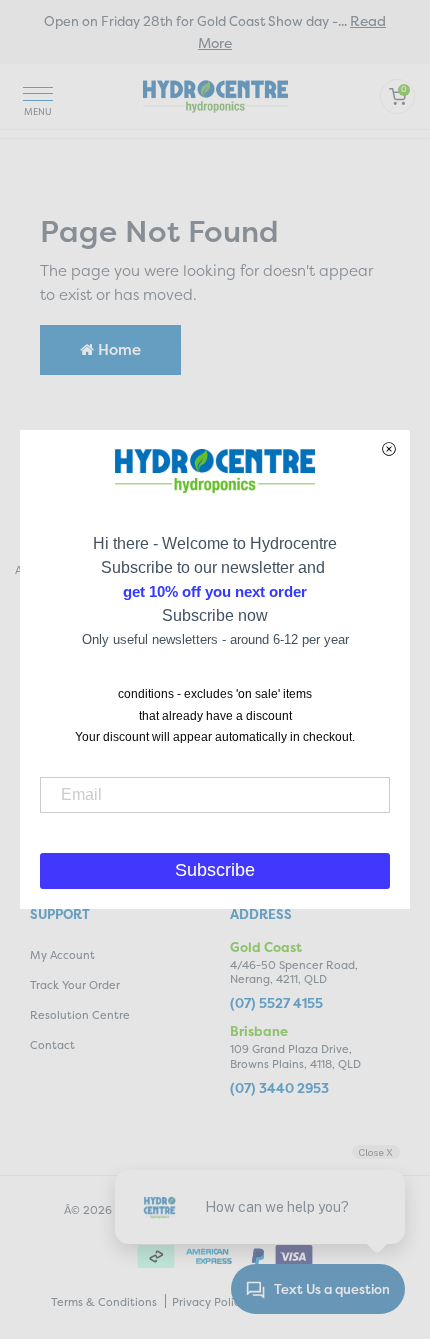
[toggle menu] (38, 96)
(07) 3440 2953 (279, 1088)
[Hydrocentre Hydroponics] (215, 94)
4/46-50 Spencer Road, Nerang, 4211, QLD (294, 972)
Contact (52, 1045)
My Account (62, 955)
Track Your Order (75, 985)
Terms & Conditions (104, 1302)
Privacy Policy (209, 1302)
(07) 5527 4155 (276, 1003)
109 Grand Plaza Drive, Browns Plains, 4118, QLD (295, 1056)
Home (117, 349)
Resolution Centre (80, 1015)
